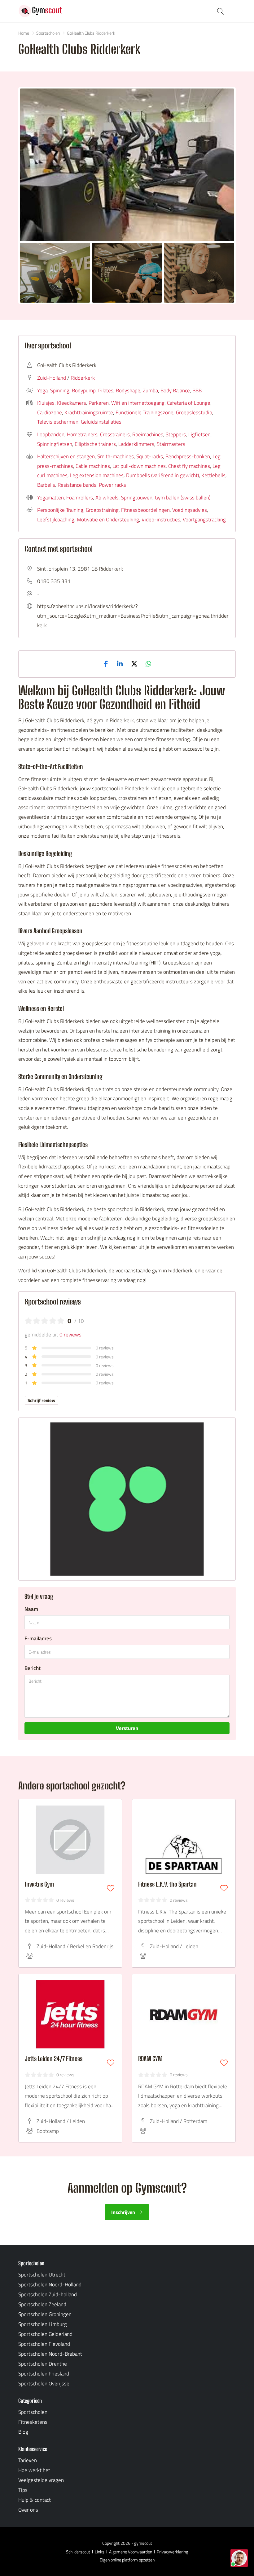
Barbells (46, 485)
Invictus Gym (39, 1884)
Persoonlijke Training (60, 510)
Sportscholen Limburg (43, 2324)
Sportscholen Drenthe (43, 2364)
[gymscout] (40, 11)
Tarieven (28, 2460)
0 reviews (70, 1335)
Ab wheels (107, 498)
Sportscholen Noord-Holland (50, 2285)
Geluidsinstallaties (101, 422)
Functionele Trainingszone (145, 412)
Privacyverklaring (172, 2552)
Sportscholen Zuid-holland (48, 2294)
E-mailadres (38, 1638)
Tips (23, 2490)
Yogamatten (50, 498)
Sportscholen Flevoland (44, 2344)
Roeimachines (148, 434)
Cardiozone (50, 412)
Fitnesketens (33, 2422)
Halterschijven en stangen (66, 456)
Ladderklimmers (136, 444)
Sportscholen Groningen (45, 2314)
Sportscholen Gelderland (45, 2334)
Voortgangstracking (204, 520)
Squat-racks (150, 456)
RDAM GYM (150, 2059)
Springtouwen (137, 498)
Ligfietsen (199, 434)
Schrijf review (42, 1400)
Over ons (28, 2510)
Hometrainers (82, 434)
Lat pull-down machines (139, 466)
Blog (23, 2432)
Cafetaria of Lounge (189, 403)
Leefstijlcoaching (56, 520)
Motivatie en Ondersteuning (108, 520)
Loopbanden (51, 434)
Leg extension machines (97, 475)
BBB (197, 390)
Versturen (127, 1728)
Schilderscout (78, 2552)
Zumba (150, 390)
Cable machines (93, 466)
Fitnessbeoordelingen (145, 510)
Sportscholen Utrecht (42, 2275)
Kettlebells (213, 475)
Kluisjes (46, 403)
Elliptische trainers (95, 444)
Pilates (106, 390)
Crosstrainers (115, 434)
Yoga (42, 390)
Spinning (60, 390)
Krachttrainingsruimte (89, 412)
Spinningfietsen (55, 444)
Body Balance (175, 390)
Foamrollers (80, 498)
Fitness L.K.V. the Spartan (167, 1884)
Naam (31, 1609)
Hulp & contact (35, 2500)
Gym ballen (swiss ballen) (183, 498)
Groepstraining (102, 510)
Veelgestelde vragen (41, 2480)
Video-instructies (161, 520)
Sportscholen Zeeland (42, 2304)
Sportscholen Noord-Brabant (50, 2354)
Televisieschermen (58, 422)
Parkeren (99, 403)
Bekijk (127, 165)
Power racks (112, 485)
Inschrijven (123, 2212)
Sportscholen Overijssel (44, 2384)
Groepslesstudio (194, 412)
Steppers (176, 434)
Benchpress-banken (188, 456)
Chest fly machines (189, 466)
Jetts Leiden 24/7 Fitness (54, 2059)
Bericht (33, 1668)
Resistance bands (77, 485)
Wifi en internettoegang (138, 403)
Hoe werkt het (34, 2470)
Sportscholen (33, 2412)
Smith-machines (116, 456)
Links (100, 2552)
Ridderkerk (83, 378)
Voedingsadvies (190, 510)
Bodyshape (128, 390)
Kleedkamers (72, 403)
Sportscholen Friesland (44, 2374)
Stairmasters (171, 444)
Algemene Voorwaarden (131, 2552)
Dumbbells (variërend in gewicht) (162, 475)
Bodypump (84, 390)
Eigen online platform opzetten (127, 2560)
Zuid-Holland (52, 378)
